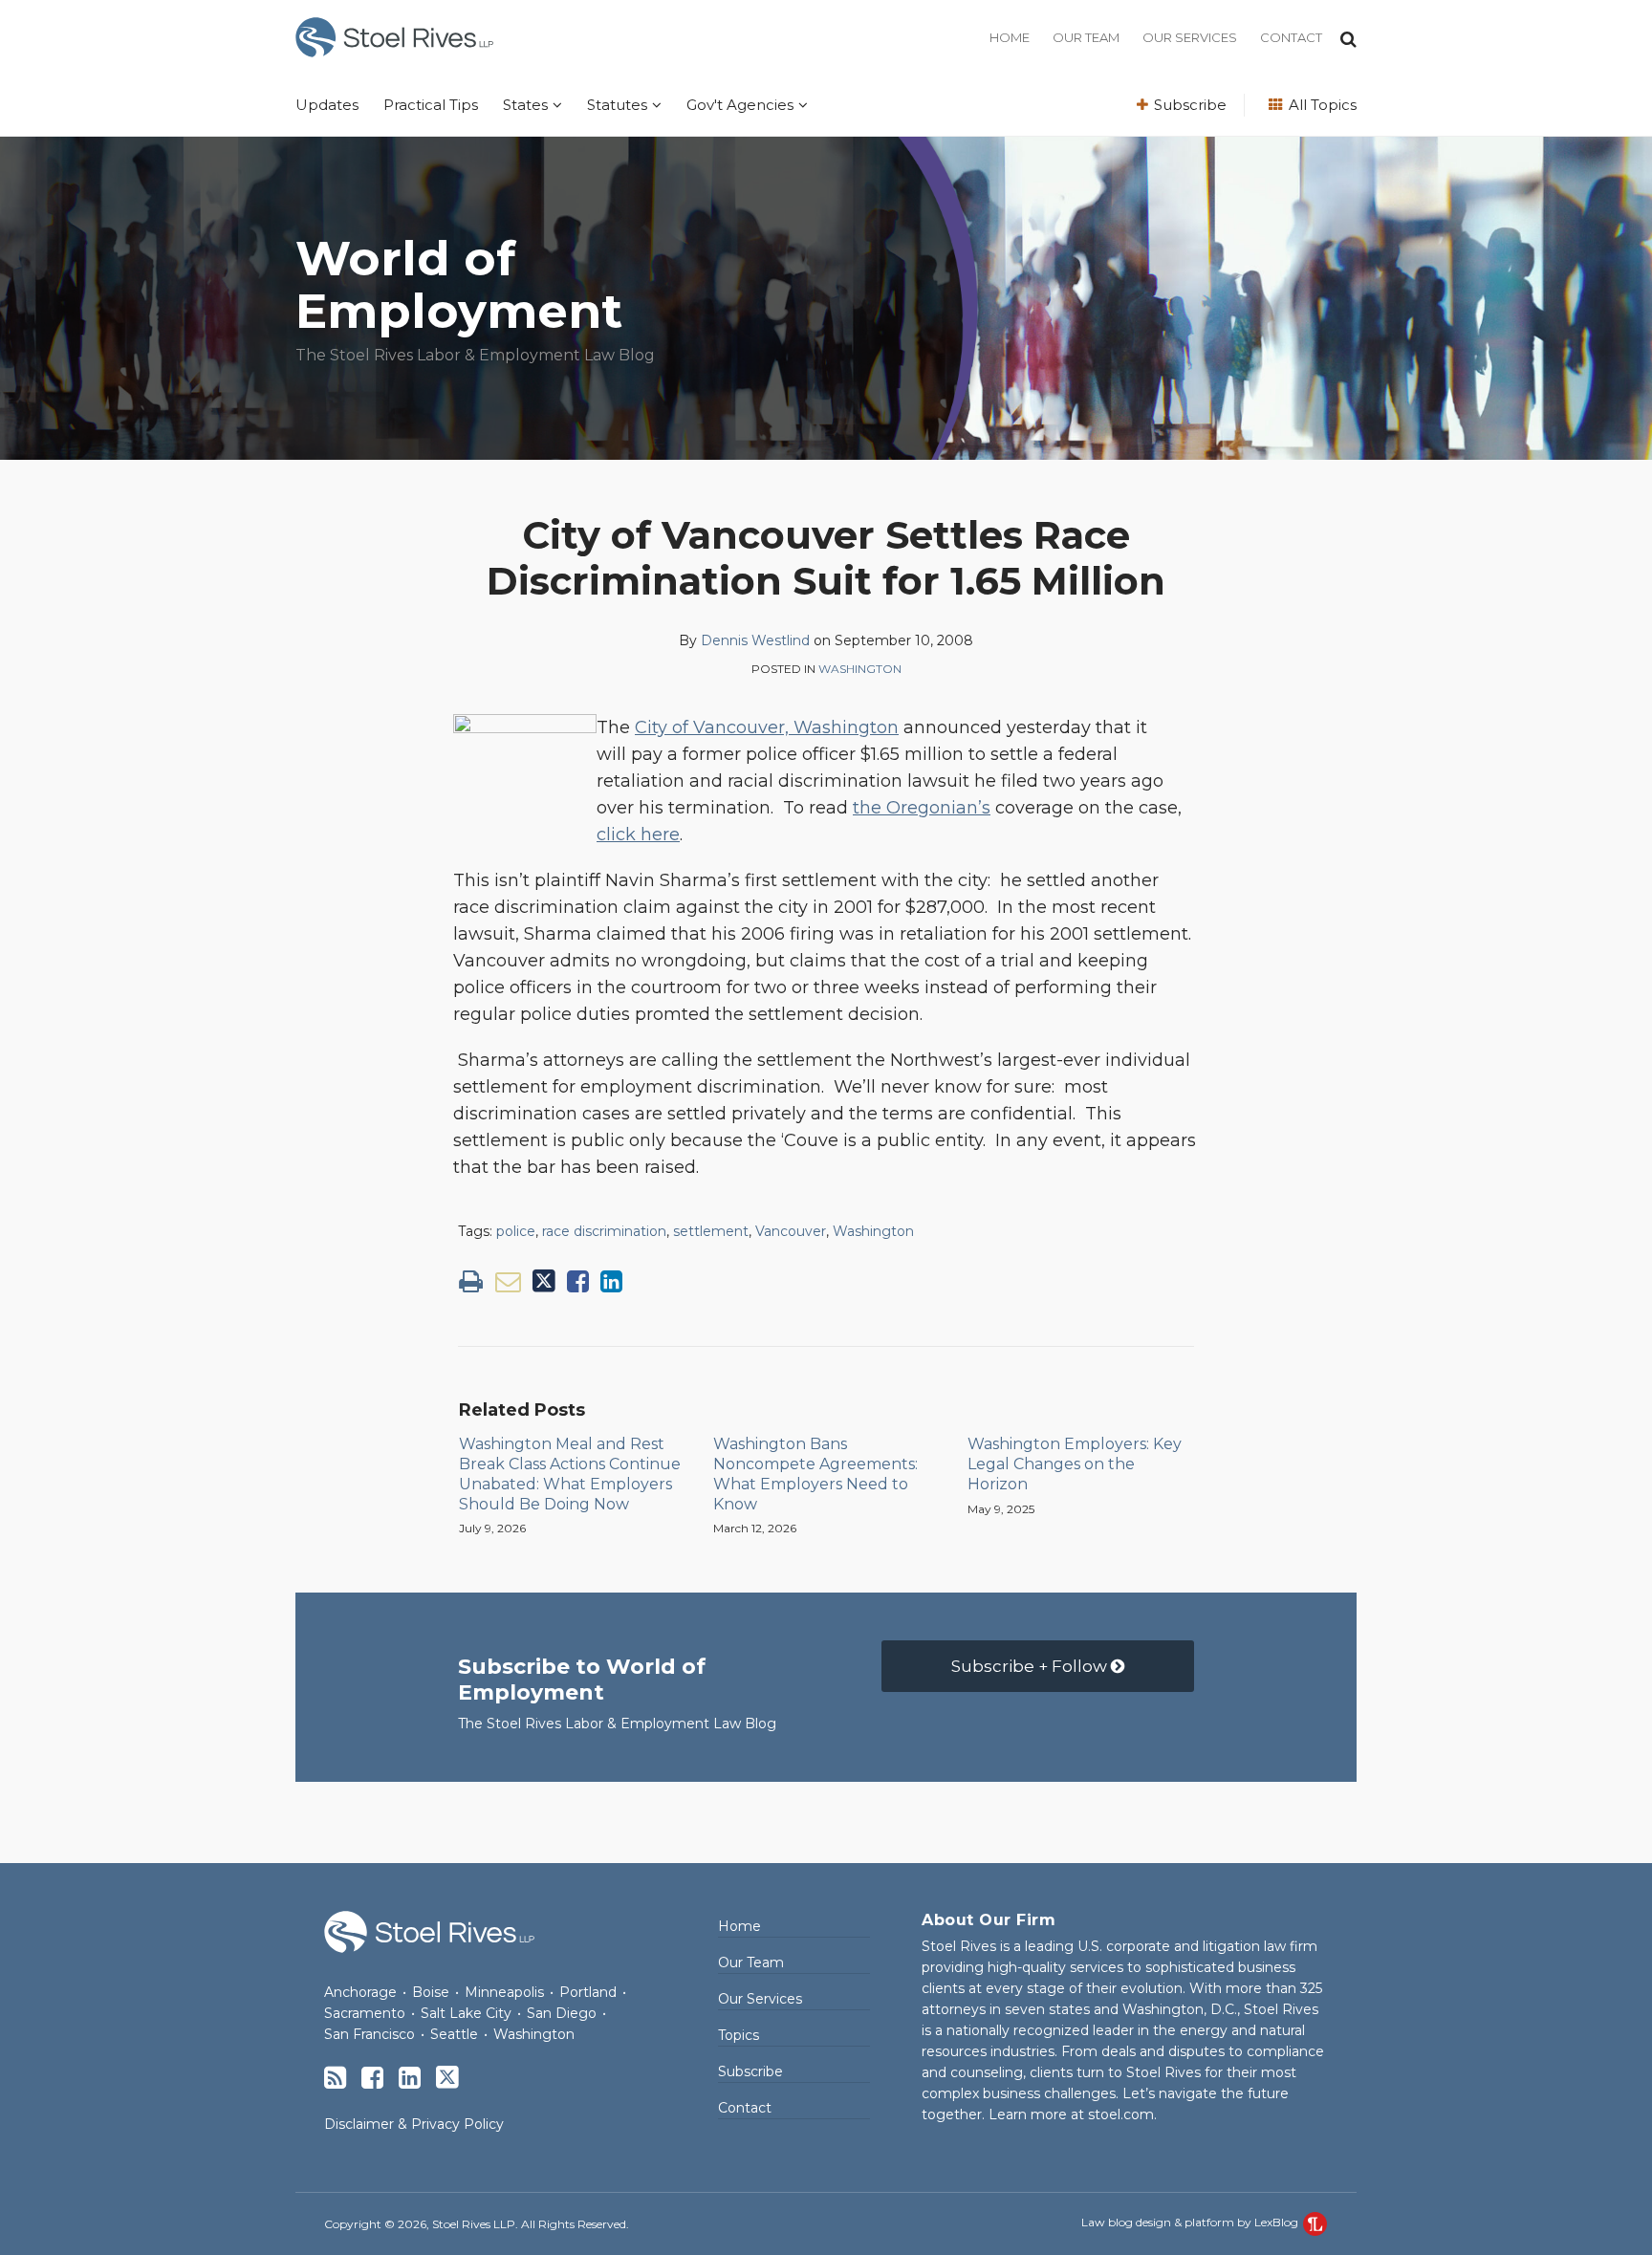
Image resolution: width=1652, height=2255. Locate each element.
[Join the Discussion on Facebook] (372, 2078)
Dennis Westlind (755, 640)
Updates (327, 105)
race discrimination (604, 1231)
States (525, 105)
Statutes (617, 105)
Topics (739, 2035)
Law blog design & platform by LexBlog (1191, 2222)
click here (638, 835)
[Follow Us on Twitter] (447, 2077)
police (516, 1231)
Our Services (1190, 37)
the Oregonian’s (922, 808)
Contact (1291, 37)
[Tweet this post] (544, 1281)
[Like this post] (578, 1281)
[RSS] (335, 2078)
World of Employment (459, 285)
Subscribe (1188, 105)
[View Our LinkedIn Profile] (410, 2078)
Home (1010, 37)
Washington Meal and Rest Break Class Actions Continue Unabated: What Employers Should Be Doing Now (570, 1474)
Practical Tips (431, 105)
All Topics (1321, 105)
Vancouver (791, 1231)
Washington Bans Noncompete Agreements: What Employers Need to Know (815, 1474)
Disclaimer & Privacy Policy (414, 2124)
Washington (860, 669)
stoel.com (1121, 2114)
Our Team (1086, 37)
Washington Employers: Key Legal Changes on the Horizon (1075, 1464)
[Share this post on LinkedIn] (611, 1281)
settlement (711, 1231)
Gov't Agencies (740, 105)
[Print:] (471, 1281)
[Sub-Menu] (555, 105)
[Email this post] (508, 1281)
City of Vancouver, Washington (767, 727)
